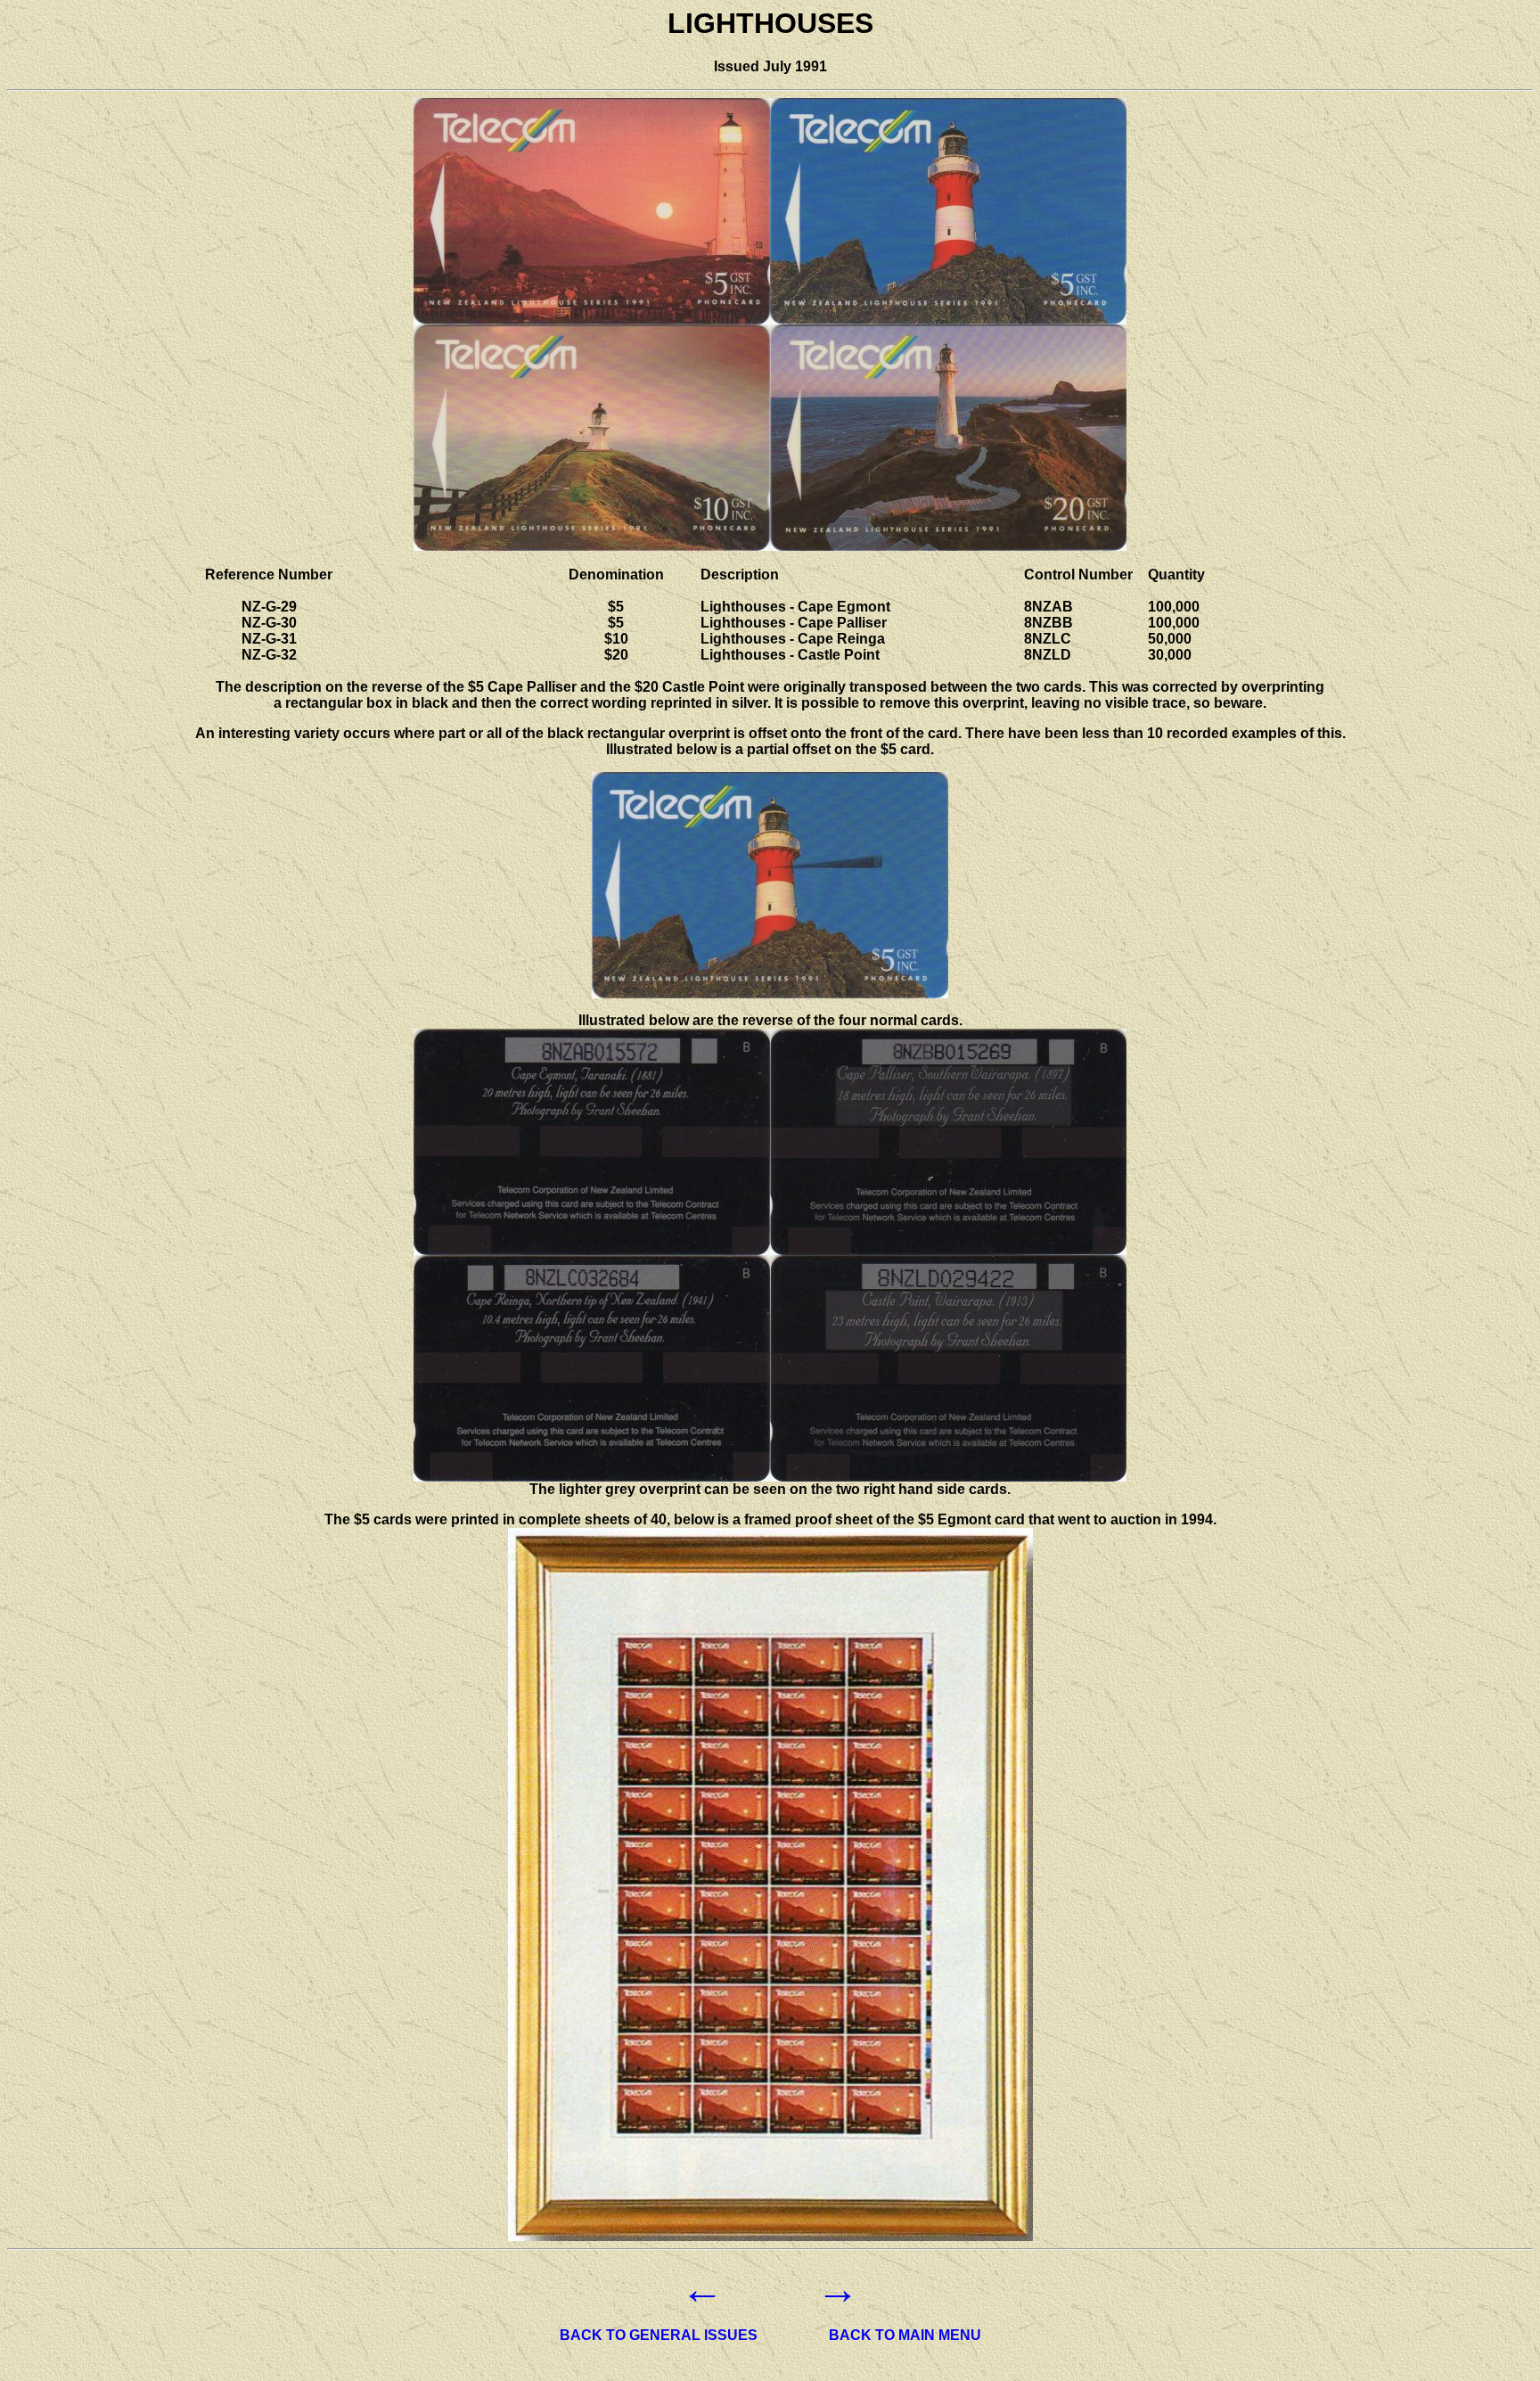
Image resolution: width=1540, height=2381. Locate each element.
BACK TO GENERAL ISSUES (659, 2335)
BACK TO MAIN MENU (905, 2335)
